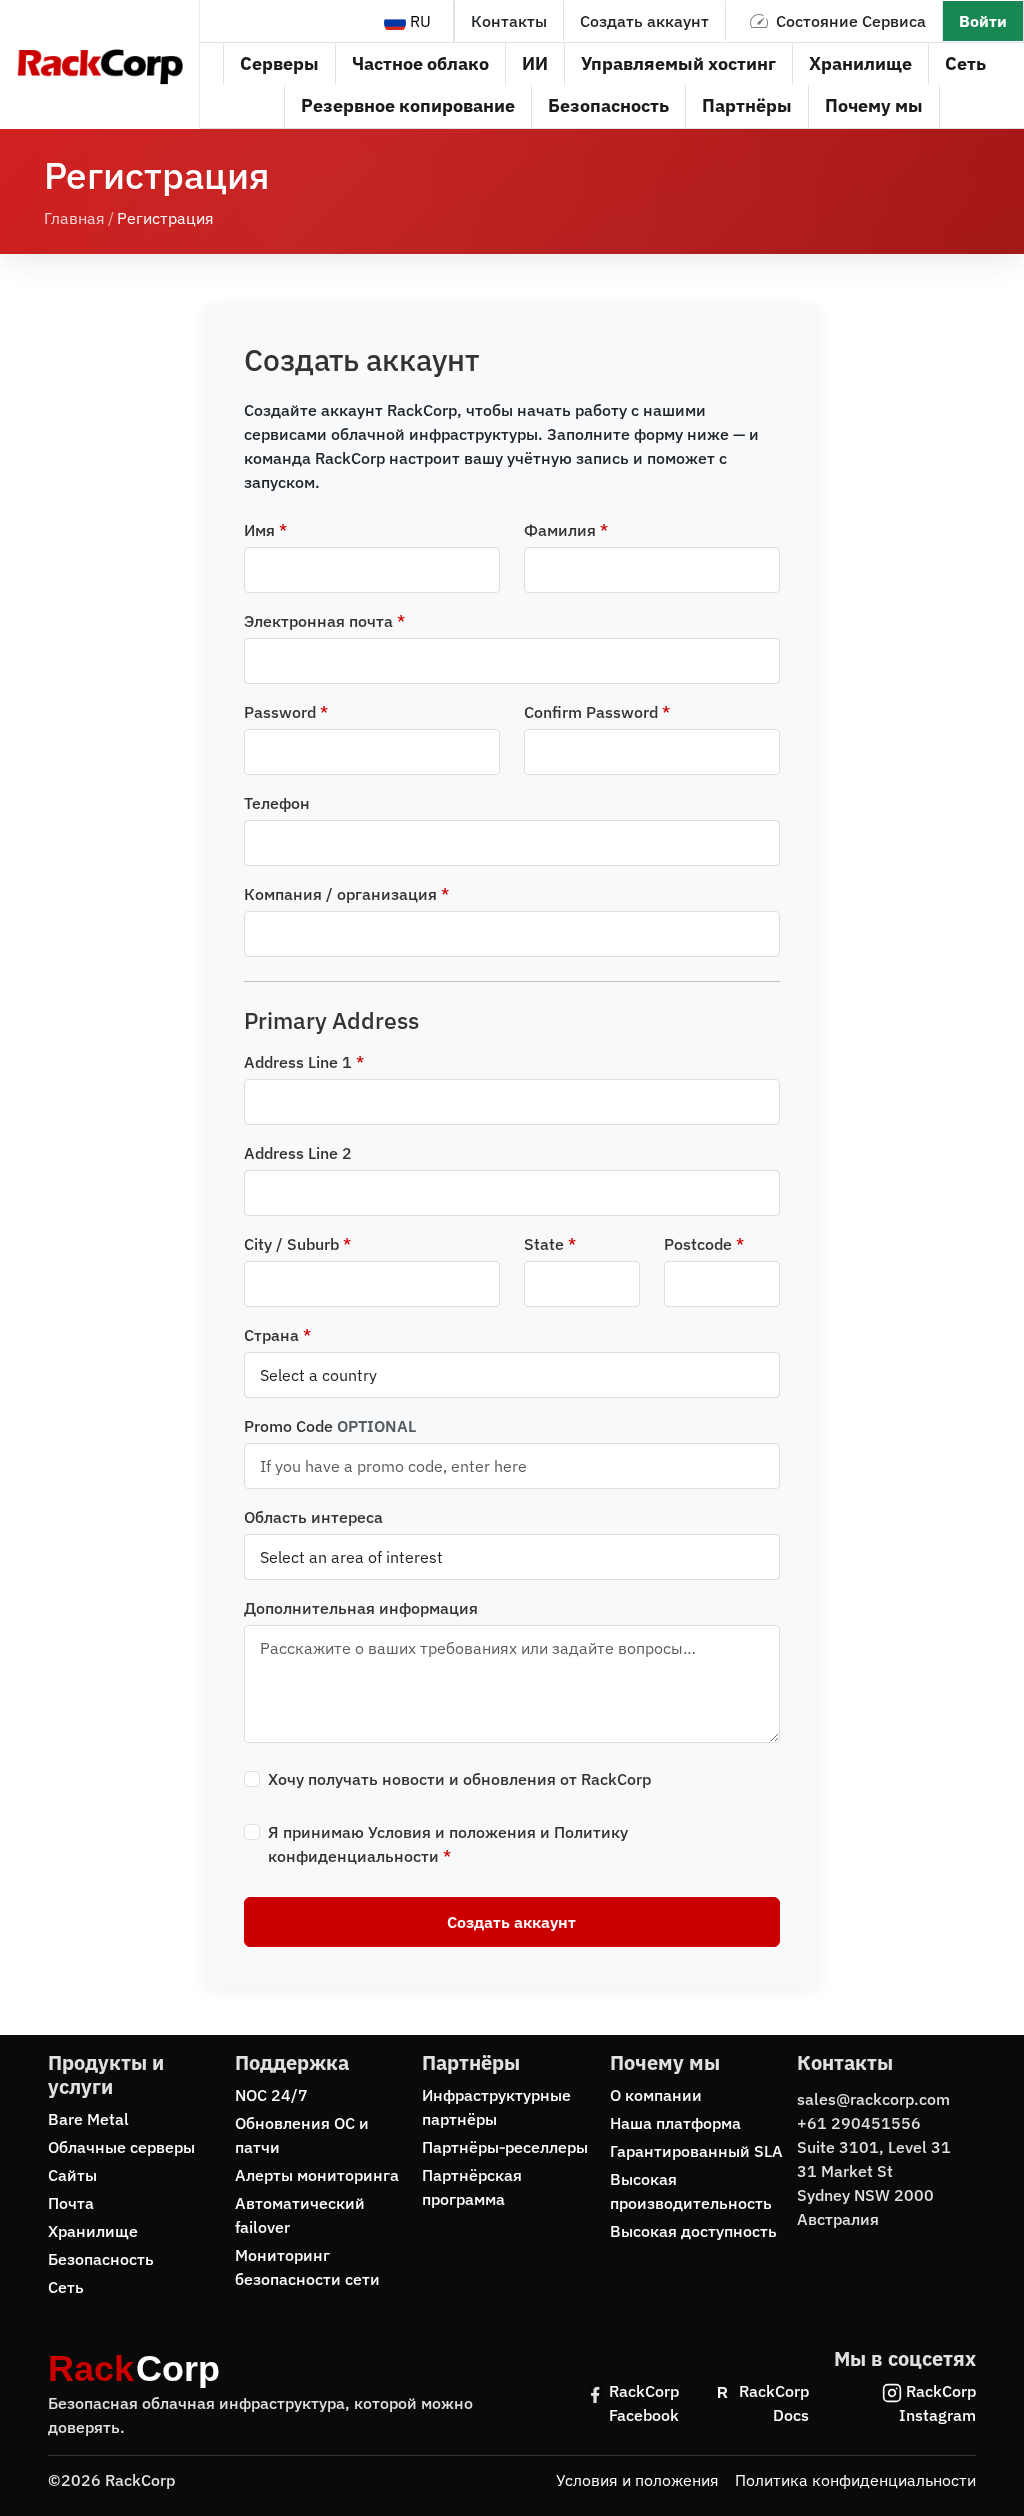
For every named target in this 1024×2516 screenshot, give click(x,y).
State (550, 1244)
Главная (74, 218)
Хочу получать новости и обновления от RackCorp (459, 1779)
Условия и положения (637, 2480)
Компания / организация (346, 894)
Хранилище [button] (860, 63)
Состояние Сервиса (851, 21)
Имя (265, 530)
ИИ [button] (535, 63)
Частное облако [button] (420, 63)
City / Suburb (297, 1244)
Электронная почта (324, 621)
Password (286, 712)
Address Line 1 (304, 1062)
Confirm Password (597, 712)
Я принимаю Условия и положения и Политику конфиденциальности (448, 1844)
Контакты (509, 21)
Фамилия (566, 530)
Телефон (277, 803)
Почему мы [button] (874, 105)
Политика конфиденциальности (855, 2480)
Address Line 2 (298, 1153)
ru (418, 21)
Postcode (704, 1244)
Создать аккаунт (644, 21)
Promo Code (330, 1426)
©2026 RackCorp (111, 2480)
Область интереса (313, 1517)
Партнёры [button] (747, 105)
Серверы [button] (279, 63)
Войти (983, 21)
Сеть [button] (965, 63)
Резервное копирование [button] (408, 105)
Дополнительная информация (361, 1608)
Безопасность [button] (608, 105)
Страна (277, 1335)
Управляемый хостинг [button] (678, 63)
